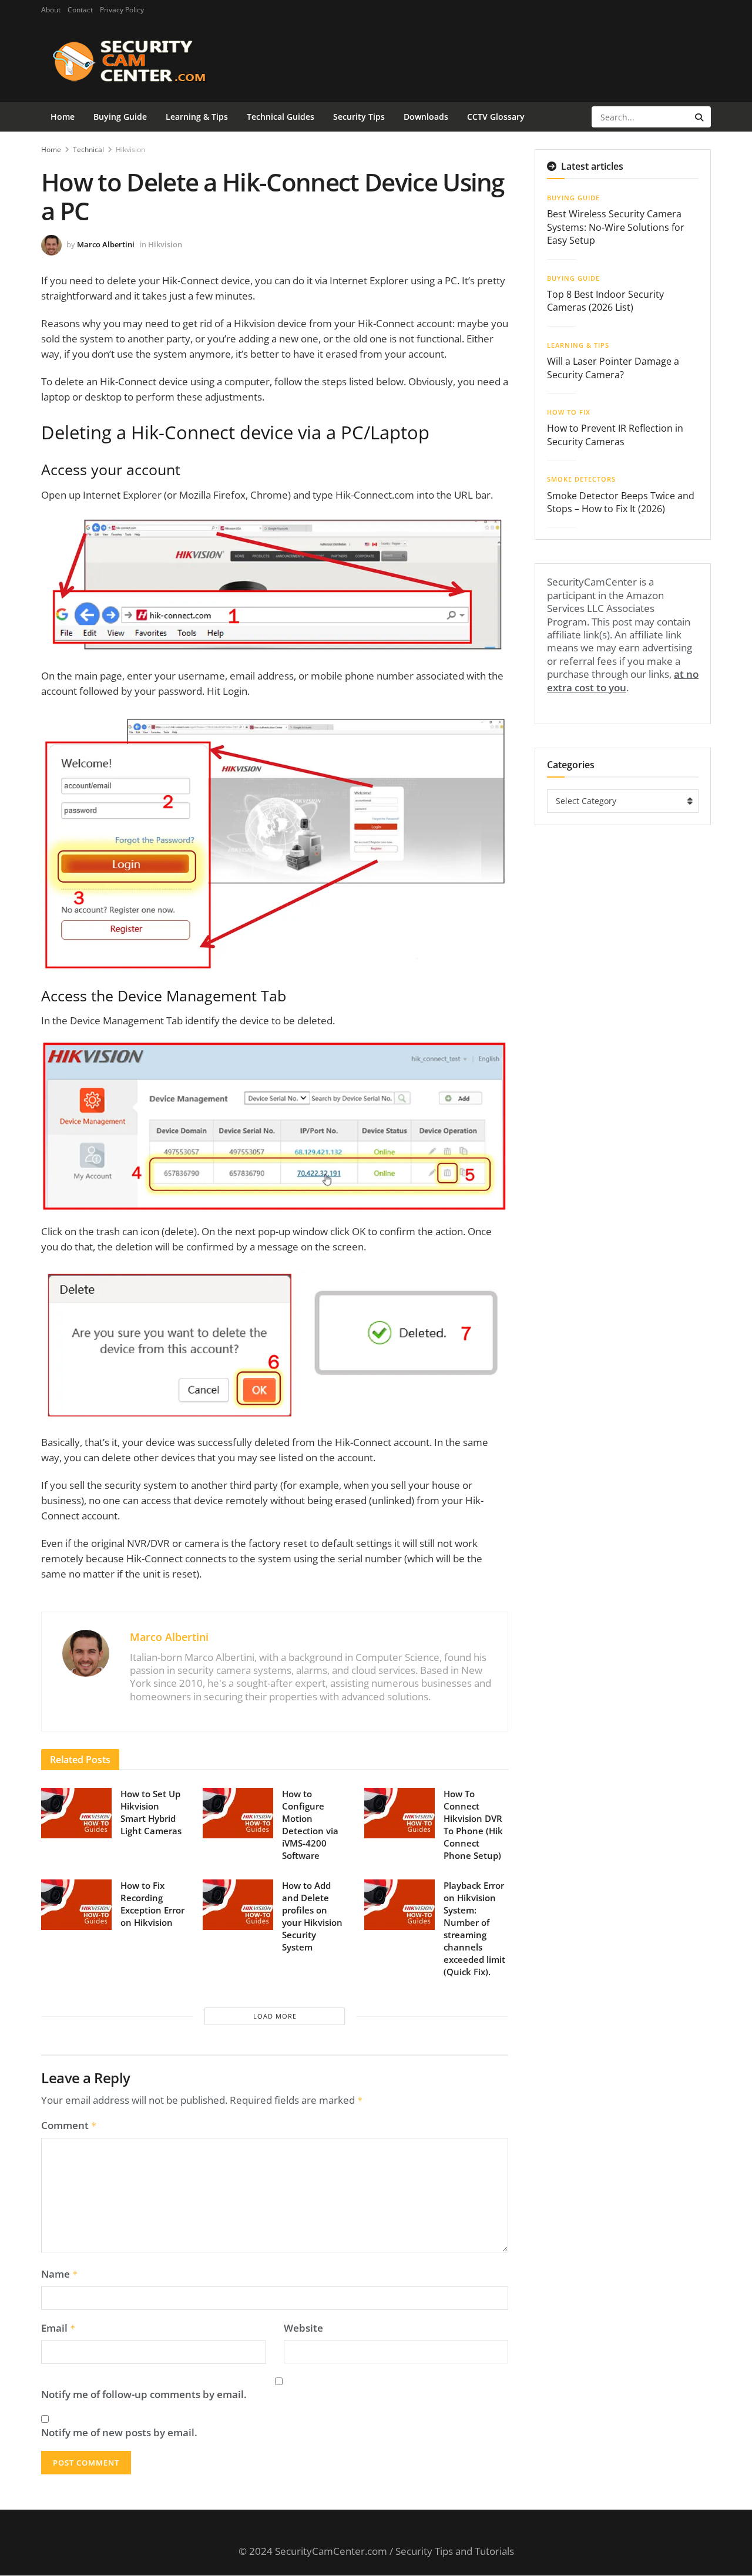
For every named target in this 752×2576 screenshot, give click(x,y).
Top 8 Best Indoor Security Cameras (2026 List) (605, 301)
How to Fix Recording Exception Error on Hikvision (152, 1904)
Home (63, 117)
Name (60, 2274)
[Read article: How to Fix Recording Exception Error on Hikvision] (76, 1905)
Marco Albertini (106, 244)
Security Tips (359, 117)
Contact (80, 10)
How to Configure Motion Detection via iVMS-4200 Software (310, 1825)
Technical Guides (281, 117)
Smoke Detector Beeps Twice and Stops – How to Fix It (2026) (621, 502)
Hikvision (130, 149)
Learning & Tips (197, 117)
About (51, 10)
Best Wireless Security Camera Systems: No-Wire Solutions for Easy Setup (616, 227)
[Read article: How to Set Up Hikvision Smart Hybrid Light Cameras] (76, 1813)
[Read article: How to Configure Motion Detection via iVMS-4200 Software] (238, 1813)
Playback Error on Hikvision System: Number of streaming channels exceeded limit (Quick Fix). (474, 1928)
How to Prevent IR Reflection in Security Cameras (615, 435)
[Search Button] (700, 117)
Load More (275, 2016)
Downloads (426, 117)
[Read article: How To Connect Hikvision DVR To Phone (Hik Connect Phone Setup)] (399, 1813)
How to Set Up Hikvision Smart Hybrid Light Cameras (151, 1812)
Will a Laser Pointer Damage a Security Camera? (613, 368)
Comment (69, 2126)
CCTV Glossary (496, 117)
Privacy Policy (122, 10)
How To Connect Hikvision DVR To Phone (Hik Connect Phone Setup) (473, 1825)
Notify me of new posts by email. (119, 2433)
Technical (88, 149)
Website (303, 2328)
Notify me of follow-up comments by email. (144, 2395)
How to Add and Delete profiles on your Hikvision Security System (312, 1916)
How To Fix (569, 412)
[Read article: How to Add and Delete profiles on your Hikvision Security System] (238, 1905)
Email (58, 2328)
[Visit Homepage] (148, 61)
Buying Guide (120, 117)
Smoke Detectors (581, 479)
